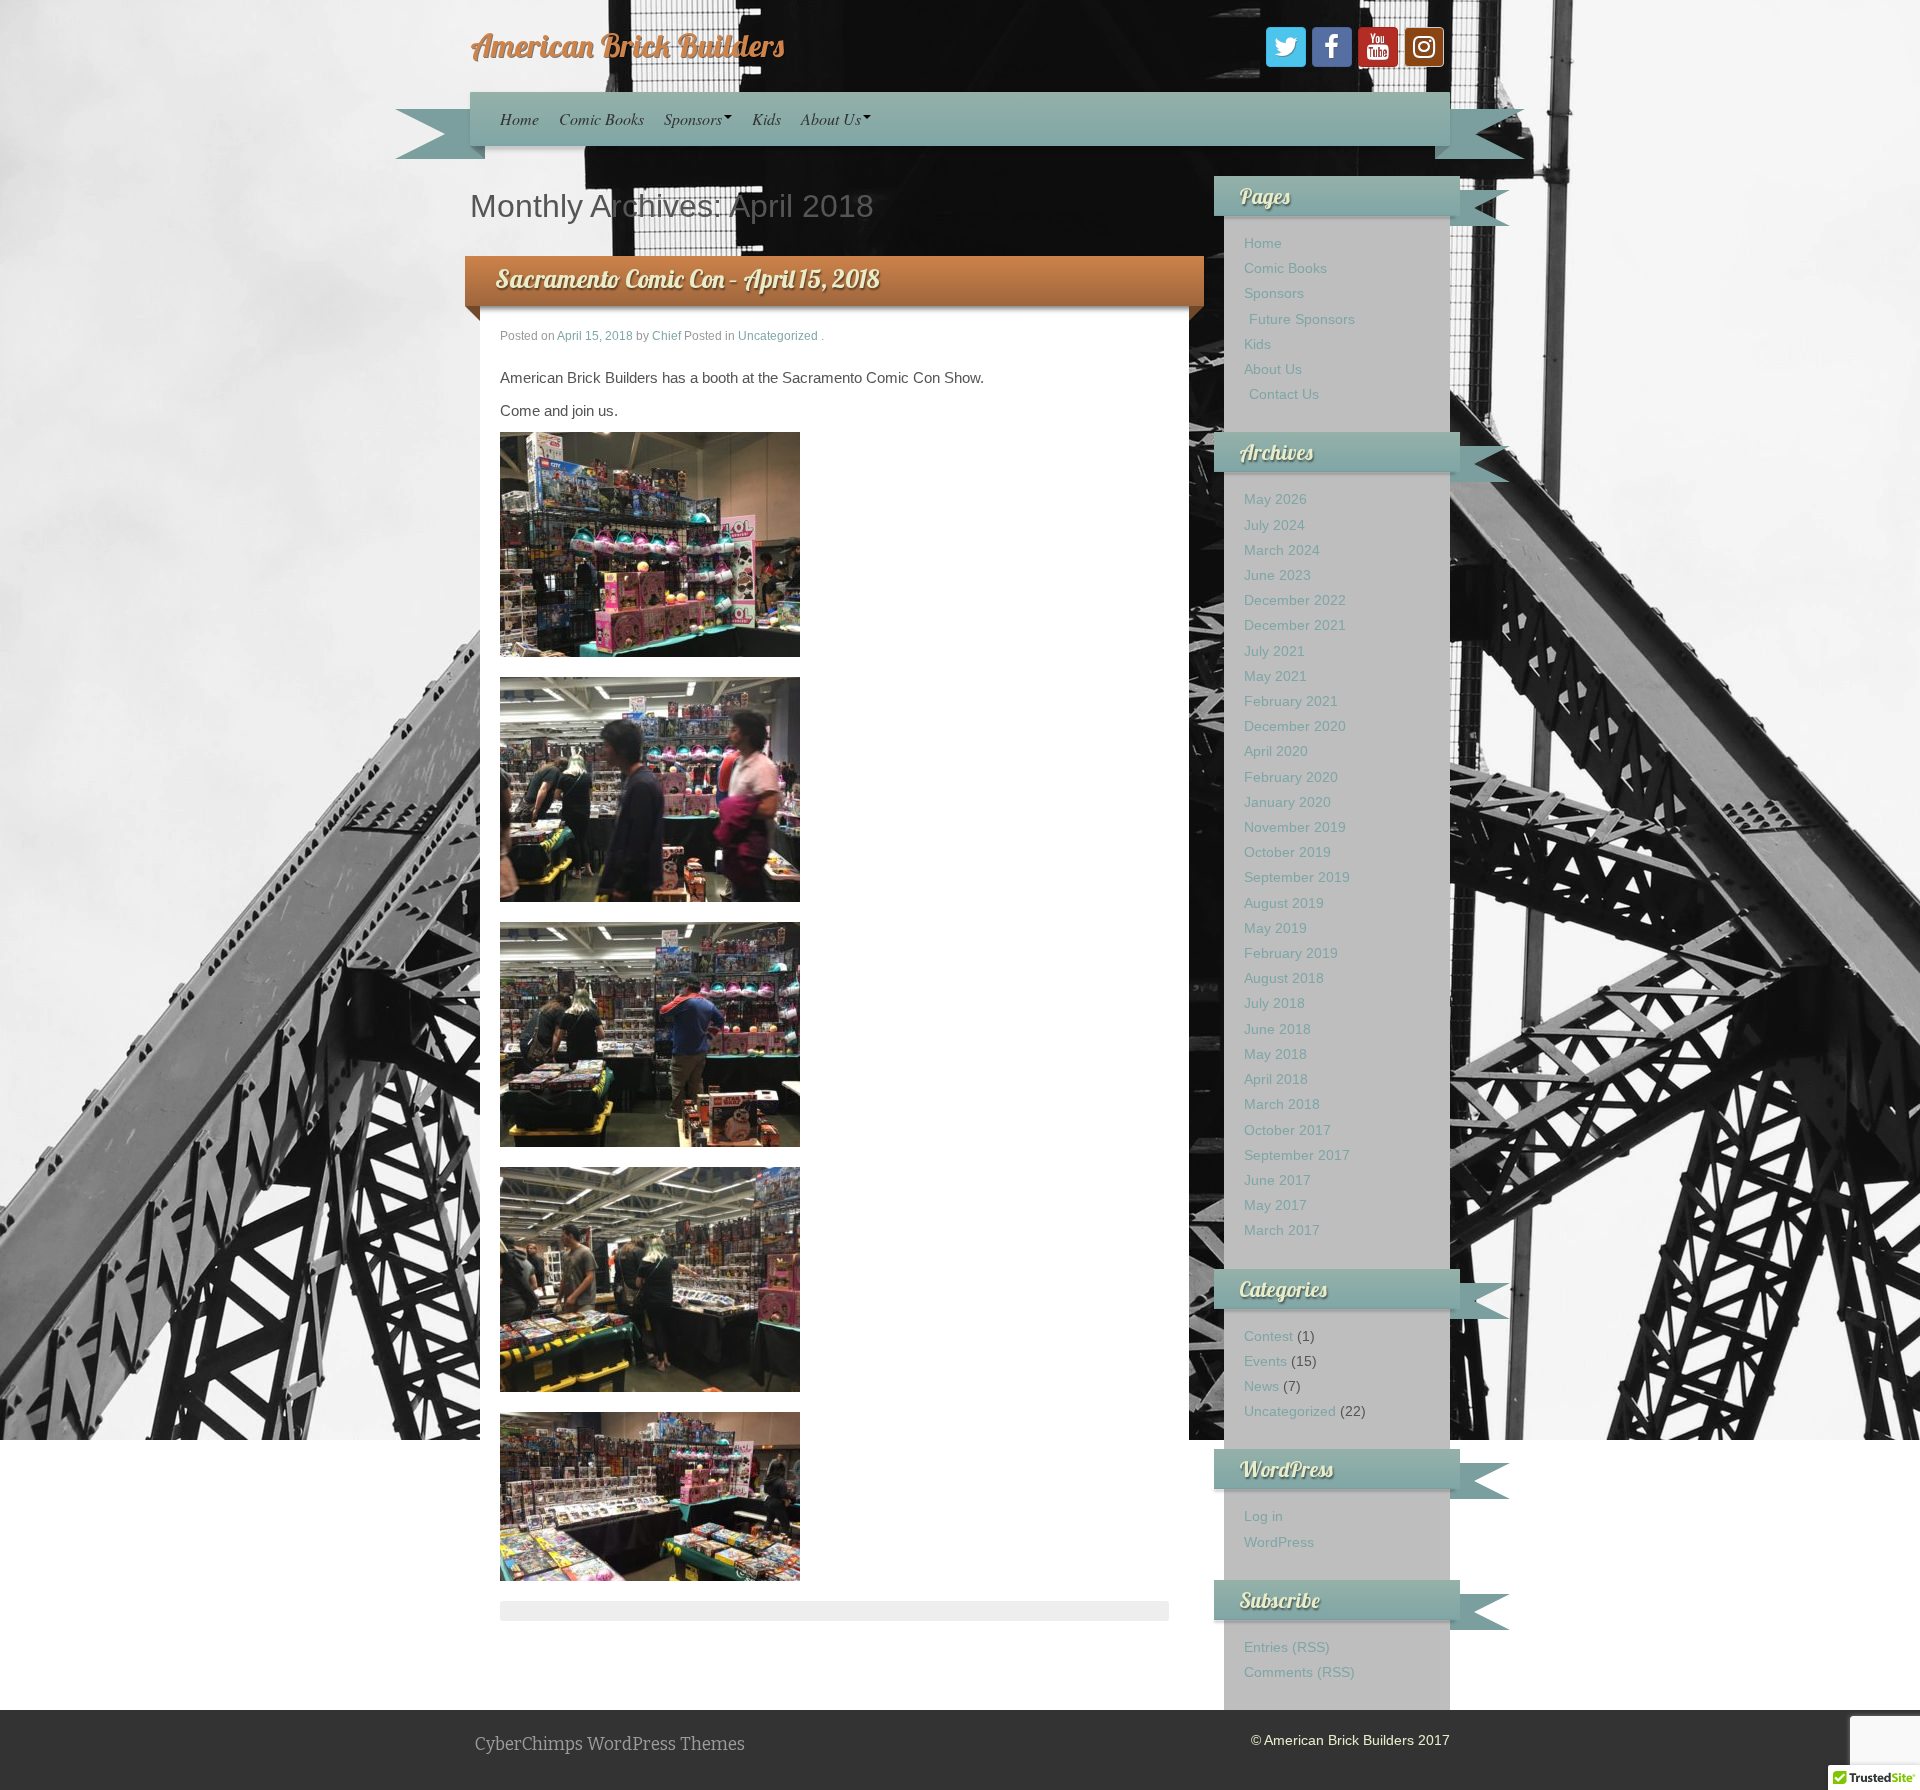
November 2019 (1295, 827)
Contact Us (1284, 394)
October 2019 (1287, 852)
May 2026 (1275, 499)
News (1261, 1386)
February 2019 (1291, 953)
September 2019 (1297, 877)
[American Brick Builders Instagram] (1424, 47)
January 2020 (1287, 802)
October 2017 (1287, 1130)
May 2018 (1275, 1054)
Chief (666, 336)
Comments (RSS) (1299, 1672)
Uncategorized (778, 336)
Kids (766, 118)
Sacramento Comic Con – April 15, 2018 (687, 278)
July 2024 (1274, 525)
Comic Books (601, 118)
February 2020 (1291, 777)
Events (1265, 1361)
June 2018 (1277, 1029)
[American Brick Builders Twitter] (1286, 47)
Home (519, 118)
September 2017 (1297, 1155)
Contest (1268, 1336)
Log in (1263, 1516)
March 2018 (1282, 1104)
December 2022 (1295, 600)
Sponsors (693, 118)
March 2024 (1282, 550)
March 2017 (1282, 1230)
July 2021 (1274, 651)
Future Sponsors (1302, 319)
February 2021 (1291, 701)
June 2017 (1277, 1180)
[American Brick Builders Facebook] (1332, 47)
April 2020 (1276, 751)
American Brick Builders (627, 45)
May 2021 (1275, 676)
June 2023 (1277, 575)
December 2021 (1295, 625)
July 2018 (1274, 1003)
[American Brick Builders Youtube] (1378, 47)
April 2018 (1276, 1079)
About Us (831, 118)
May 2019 (1275, 928)
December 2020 (1295, 726)
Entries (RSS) (1287, 1647)
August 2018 (1284, 978)
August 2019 (1284, 903)
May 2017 (1275, 1205)
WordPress (1279, 1542)
